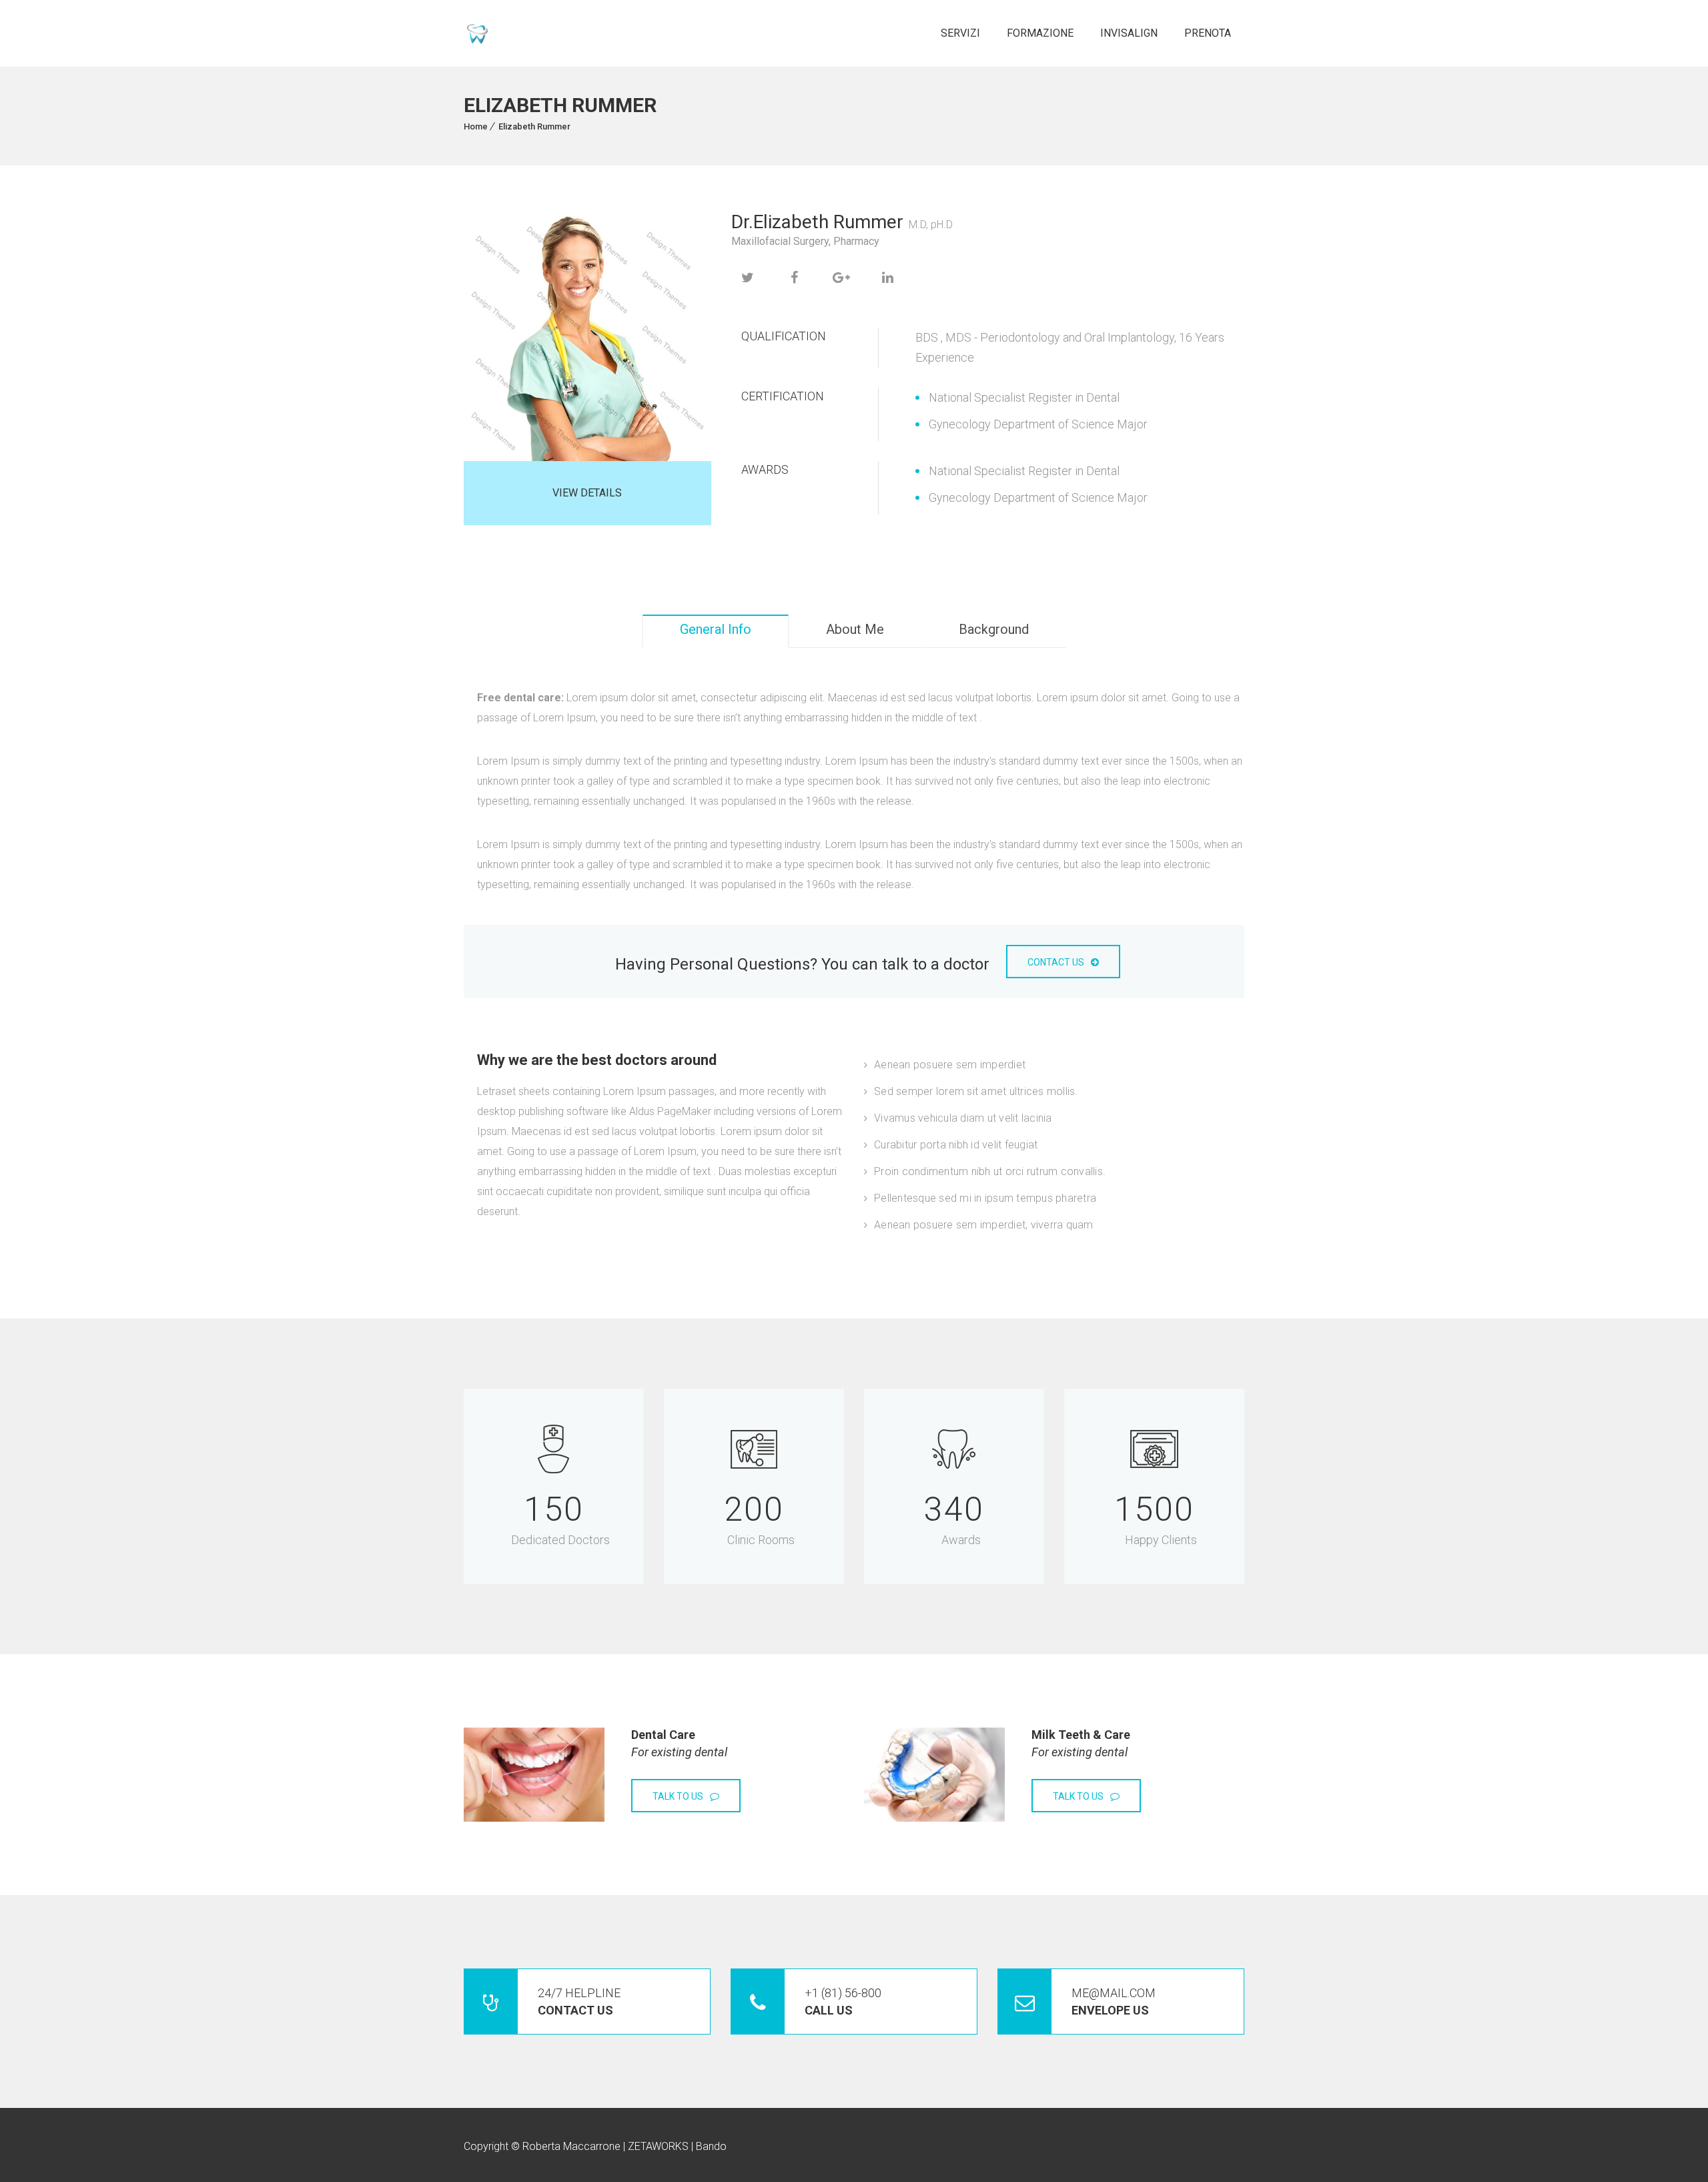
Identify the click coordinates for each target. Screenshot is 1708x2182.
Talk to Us (678, 1796)
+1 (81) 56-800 (843, 2002)
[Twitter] (748, 278)
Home (476, 126)
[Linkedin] (888, 278)
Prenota (1208, 33)
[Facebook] (795, 278)
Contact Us (1056, 962)
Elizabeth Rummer (534, 126)
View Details (587, 493)
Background (994, 629)
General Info (716, 629)
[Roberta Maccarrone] (477, 34)
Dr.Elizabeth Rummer (817, 222)
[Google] (841, 278)
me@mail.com (1114, 2002)
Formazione (1040, 33)
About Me (855, 629)
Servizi (960, 33)
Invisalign (1129, 33)
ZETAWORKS (658, 2146)
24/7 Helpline (579, 2002)
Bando (711, 2146)
